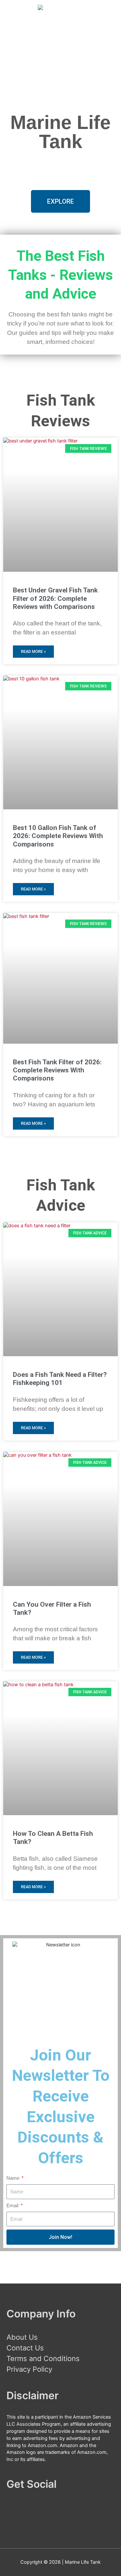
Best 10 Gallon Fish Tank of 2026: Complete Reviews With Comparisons (58, 836)
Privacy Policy (29, 2369)
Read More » (33, 652)
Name (14, 2178)
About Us (22, 2337)
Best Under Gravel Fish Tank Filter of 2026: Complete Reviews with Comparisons (55, 598)
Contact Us (25, 2348)
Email (13, 2206)
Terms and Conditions (43, 2358)
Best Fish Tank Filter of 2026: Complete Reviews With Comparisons (57, 1070)
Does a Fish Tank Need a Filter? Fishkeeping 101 (60, 1379)
